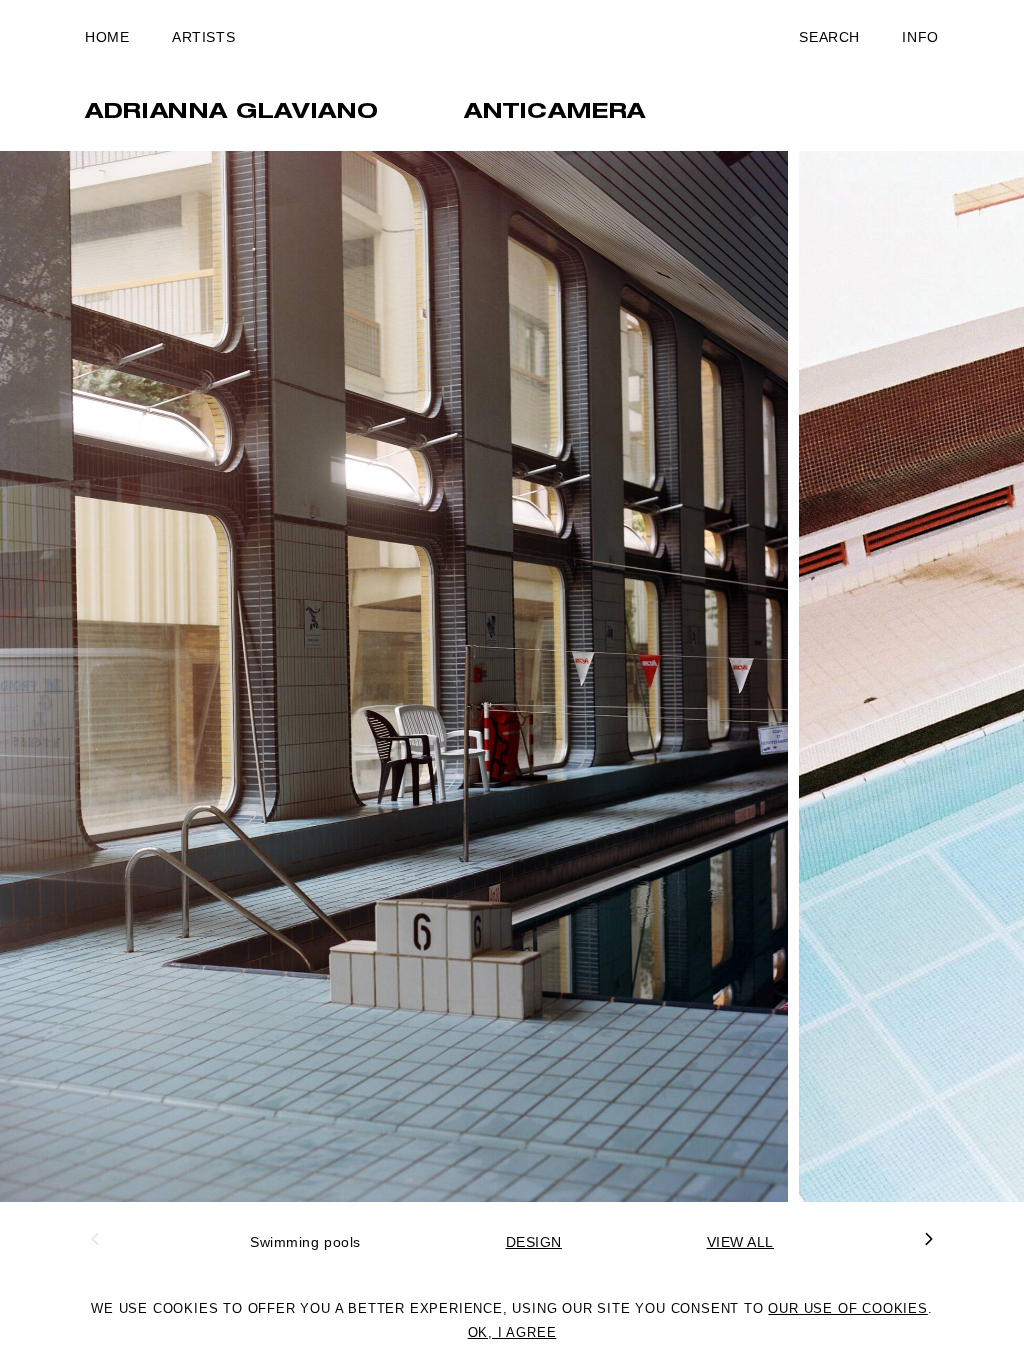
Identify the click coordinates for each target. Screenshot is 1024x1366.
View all (740, 1242)
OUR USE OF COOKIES (847, 1308)
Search (829, 37)
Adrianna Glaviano (232, 113)
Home (107, 37)
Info (920, 37)
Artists (203, 37)
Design (534, 1242)
